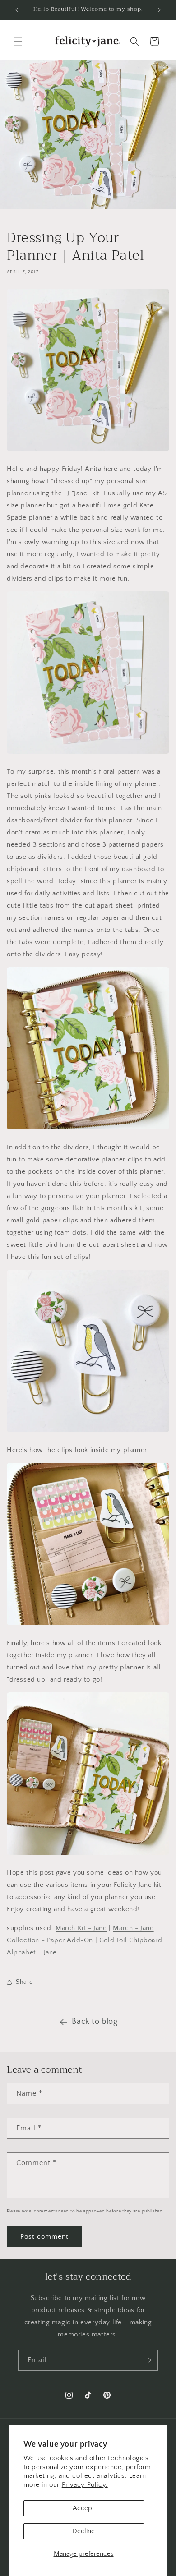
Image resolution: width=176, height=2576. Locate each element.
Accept (83, 2508)
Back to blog (95, 2022)
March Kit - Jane (81, 1928)
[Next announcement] (159, 10)
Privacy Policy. (85, 2485)
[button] (18, 41)
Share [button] (24, 1982)
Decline (83, 2531)
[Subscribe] (148, 2360)
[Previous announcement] (17, 10)
